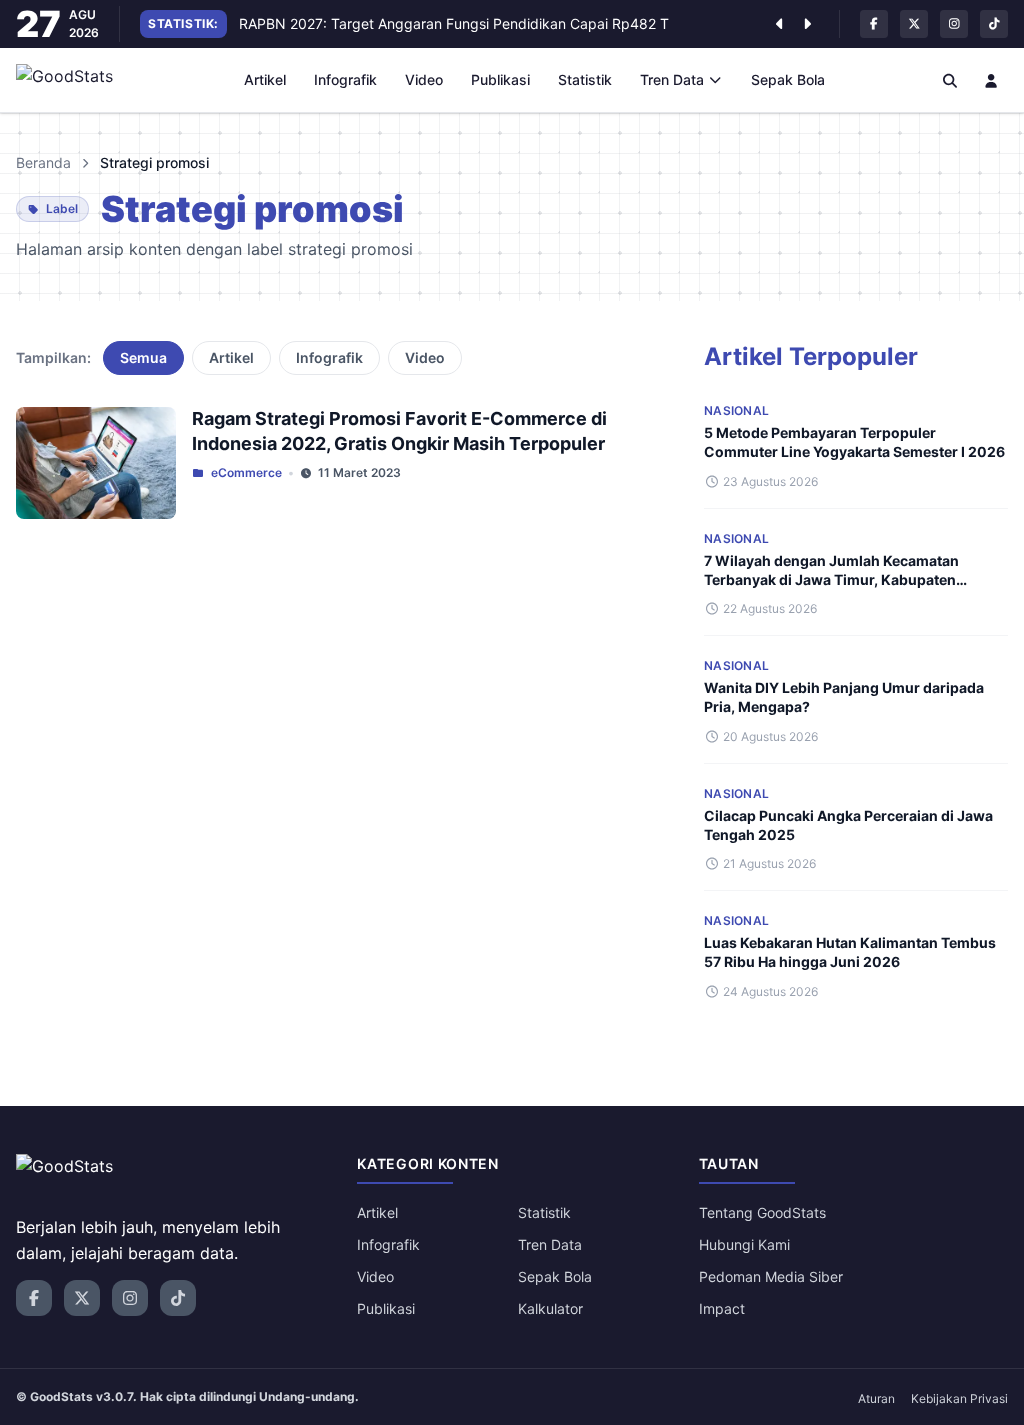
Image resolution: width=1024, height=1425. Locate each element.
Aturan (876, 1398)
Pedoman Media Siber (771, 1276)
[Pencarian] (950, 80)
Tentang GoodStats (762, 1212)
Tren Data (672, 79)
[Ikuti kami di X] (914, 24)
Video (424, 79)
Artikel (265, 79)
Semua (143, 357)
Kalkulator (550, 1308)
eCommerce (246, 472)
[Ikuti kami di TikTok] (994, 24)
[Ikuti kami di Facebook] (874, 24)
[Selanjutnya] (807, 24)
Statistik (585, 79)
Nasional (736, 410)
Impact (722, 1308)
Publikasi (500, 79)
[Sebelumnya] (779, 24)
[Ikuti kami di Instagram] (954, 24)
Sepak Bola (788, 79)
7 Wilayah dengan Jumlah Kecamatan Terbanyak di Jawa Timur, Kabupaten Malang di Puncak (831, 580)
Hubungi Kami (744, 1244)
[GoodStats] (75, 80)
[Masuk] (992, 80)
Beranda (43, 162)
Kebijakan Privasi (959, 1398)
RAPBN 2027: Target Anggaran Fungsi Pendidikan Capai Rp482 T (454, 23)
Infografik (345, 79)
